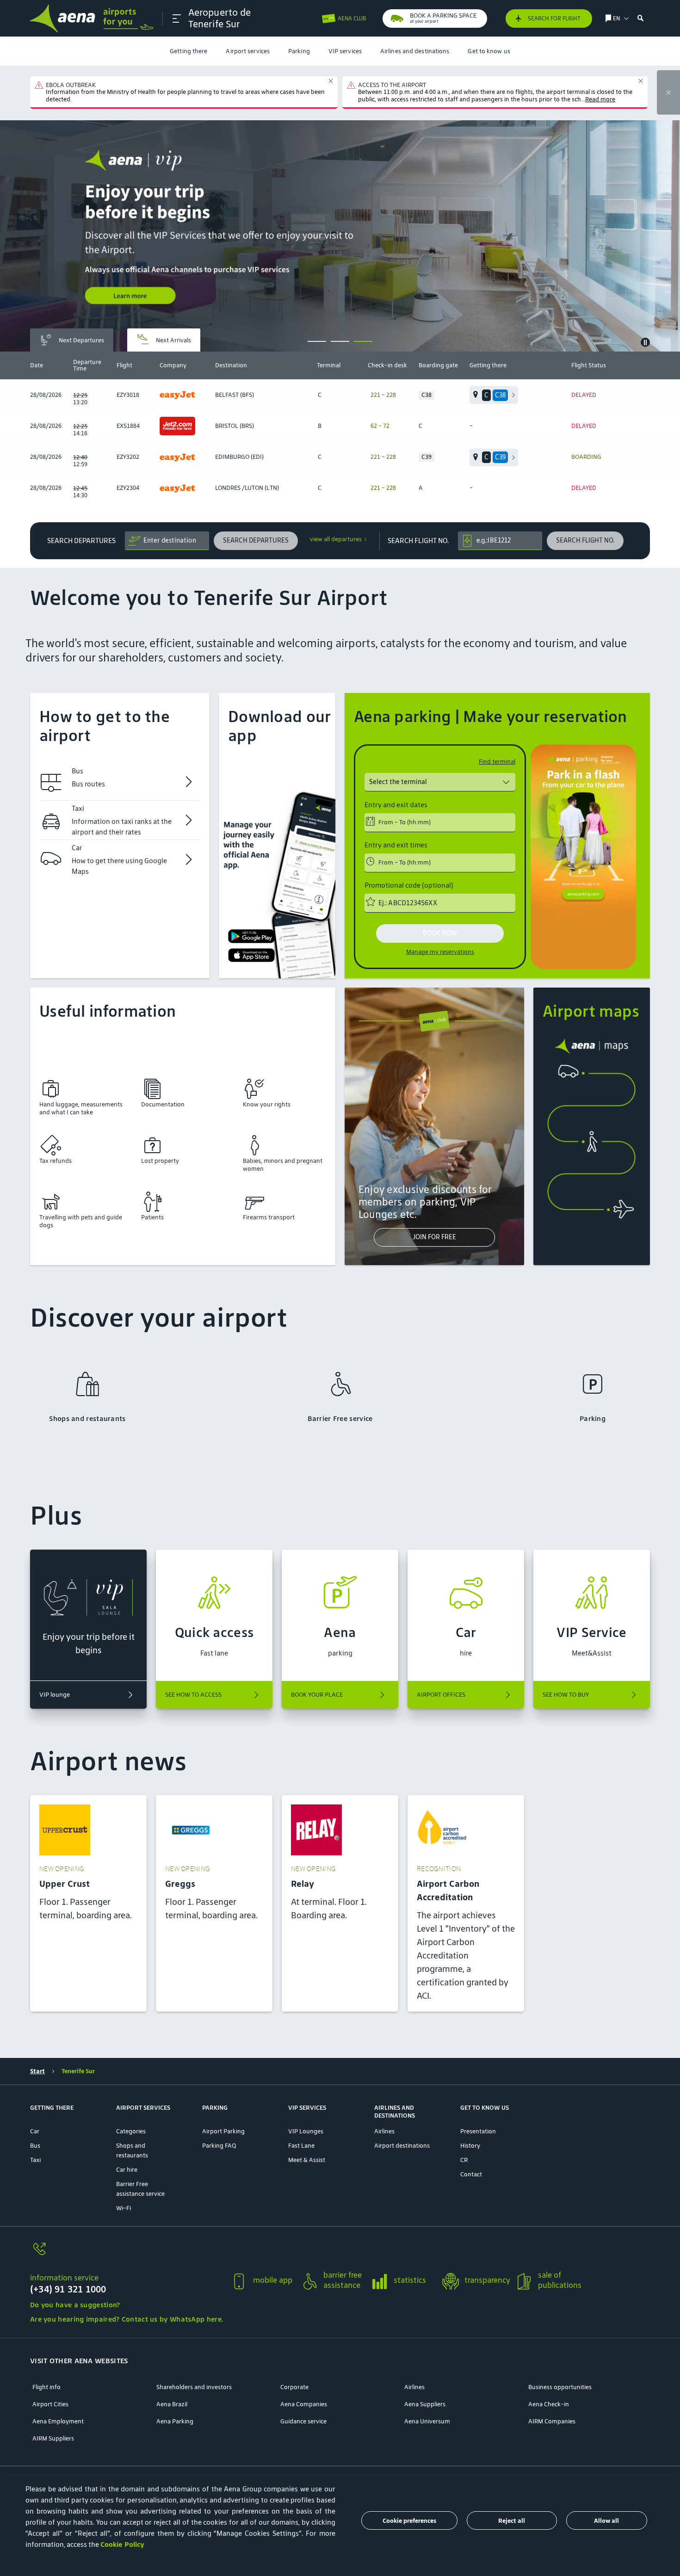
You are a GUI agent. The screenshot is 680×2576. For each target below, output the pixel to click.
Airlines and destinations (415, 51)
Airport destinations (402, 2146)
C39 (427, 457)
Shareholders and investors (194, 2387)
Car (35, 2131)
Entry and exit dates (396, 805)
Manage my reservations (440, 952)
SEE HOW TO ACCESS (193, 1695)
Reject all (512, 2521)
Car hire (127, 2170)
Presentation (478, 2131)
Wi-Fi (124, 2208)
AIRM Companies (552, 2421)
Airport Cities (50, 2404)
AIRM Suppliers (53, 2438)
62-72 (380, 426)
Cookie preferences (409, 2521)
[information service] (127, 2254)
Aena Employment (58, 2421)
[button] (177, 19)
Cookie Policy (122, 2544)
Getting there (189, 51)
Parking (299, 51)
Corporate (294, 2387)
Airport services (248, 51)
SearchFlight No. (418, 541)
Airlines (384, 2131)
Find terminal (497, 762)
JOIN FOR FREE (434, 1237)
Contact (471, 2174)
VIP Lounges (306, 2131)
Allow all (606, 2521)
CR (464, 2160)
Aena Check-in (549, 2404)
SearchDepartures (81, 541)
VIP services (345, 51)
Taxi (35, 2160)
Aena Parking (175, 2421)
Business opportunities (560, 2387)
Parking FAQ (219, 2146)
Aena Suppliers (425, 2404)
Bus (35, 2146)
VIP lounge (55, 1695)
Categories (131, 2131)
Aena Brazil (172, 2404)
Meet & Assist (307, 2160)
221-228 (383, 395)
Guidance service (303, 2421)
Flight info (46, 2387)
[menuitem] (189, 51)
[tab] (72, 340)
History (470, 2146)
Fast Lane (301, 2146)
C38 (427, 395)
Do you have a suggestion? (75, 2305)
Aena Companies (304, 2404)
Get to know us (489, 51)
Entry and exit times (396, 845)
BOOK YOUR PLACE (317, 1695)
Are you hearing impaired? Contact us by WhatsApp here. (127, 2319)
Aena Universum (427, 2421)
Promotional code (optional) (409, 885)
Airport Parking (223, 2131)
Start (37, 2071)
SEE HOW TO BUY (566, 1695)
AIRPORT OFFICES (441, 1695)
